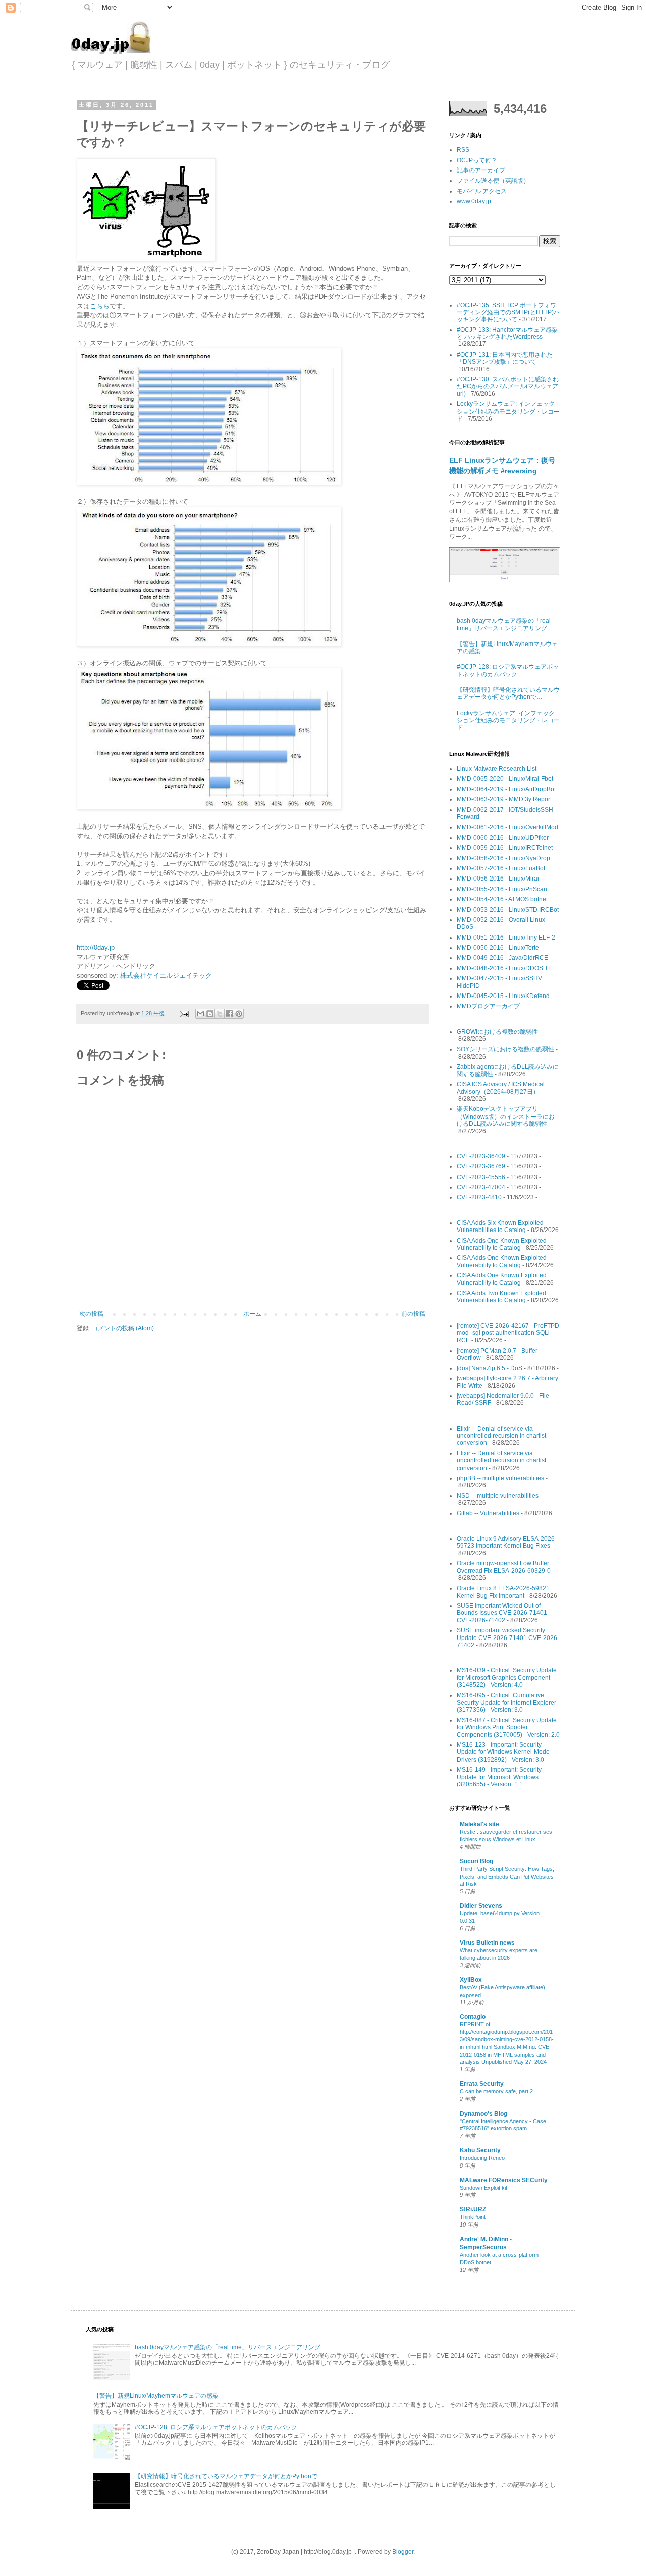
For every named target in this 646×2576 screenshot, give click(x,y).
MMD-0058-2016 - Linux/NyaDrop (503, 858)
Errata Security (482, 2084)
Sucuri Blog (476, 1861)
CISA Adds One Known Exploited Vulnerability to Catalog (502, 1244)
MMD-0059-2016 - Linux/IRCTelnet (505, 848)
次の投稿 (91, 1314)
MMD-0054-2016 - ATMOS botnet (502, 899)
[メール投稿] (184, 1013)
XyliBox (471, 1980)
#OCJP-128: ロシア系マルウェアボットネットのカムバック (508, 670)
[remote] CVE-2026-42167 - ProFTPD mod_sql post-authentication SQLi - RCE (508, 1333)
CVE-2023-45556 (481, 1177)
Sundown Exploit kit (483, 2188)
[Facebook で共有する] (229, 1014)
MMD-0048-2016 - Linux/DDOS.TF (504, 968)
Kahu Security (480, 2150)
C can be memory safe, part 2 (496, 2091)
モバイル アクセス (482, 191)
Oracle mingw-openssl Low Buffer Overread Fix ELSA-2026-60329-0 (504, 1567)
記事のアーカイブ (481, 170)
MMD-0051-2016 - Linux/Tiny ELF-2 (506, 938)
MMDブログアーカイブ (488, 1006)
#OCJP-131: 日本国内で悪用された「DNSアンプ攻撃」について (505, 358)
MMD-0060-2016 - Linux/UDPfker (503, 838)
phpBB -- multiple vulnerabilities (500, 1478)
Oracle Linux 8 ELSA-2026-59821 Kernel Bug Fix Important (503, 1592)
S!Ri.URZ (473, 2209)
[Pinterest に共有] (239, 1014)
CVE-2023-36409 (481, 1156)
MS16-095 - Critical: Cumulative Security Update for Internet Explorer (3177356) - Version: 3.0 (506, 1703)
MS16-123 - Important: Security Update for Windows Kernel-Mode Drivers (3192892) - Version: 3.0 (503, 1752)
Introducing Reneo (482, 2158)
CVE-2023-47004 (481, 1187)
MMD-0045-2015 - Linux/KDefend (503, 996)
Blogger (403, 2552)
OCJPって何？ (477, 160)
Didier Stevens (481, 1906)
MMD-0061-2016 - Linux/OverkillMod (507, 827)
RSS (463, 150)
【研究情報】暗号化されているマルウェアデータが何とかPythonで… (508, 693)
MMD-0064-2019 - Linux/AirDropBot (506, 789)
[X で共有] (220, 1014)
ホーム (252, 1314)
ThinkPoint (473, 2217)
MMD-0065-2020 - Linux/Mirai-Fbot (505, 779)
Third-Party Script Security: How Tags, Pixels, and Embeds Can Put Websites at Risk (507, 1877)
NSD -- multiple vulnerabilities (498, 1496)
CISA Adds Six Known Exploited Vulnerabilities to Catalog (500, 1226)
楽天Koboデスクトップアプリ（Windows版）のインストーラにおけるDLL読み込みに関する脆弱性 (506, 1116)
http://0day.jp (96, 947)
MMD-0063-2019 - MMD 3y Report (504, 799)
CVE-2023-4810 (479, 1197)
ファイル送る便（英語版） (493, 181)
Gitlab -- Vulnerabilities (488, 1513)
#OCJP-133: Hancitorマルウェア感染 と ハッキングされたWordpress (507, 333)
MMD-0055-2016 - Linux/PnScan (502, 889)
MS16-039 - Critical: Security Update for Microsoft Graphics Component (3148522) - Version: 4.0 (507, 1678)
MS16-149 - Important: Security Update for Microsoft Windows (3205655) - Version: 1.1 (499, 1777)
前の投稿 (413, 1314)
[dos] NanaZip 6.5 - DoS (490, 1368)
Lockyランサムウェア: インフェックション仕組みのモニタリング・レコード (508, 411)
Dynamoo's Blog (483, 2114)
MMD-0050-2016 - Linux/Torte (498, 948)
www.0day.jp (474, 201)
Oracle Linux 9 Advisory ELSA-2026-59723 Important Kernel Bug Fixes (507, 1542)
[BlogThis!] (210, 1014)
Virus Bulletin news (487, 1943)
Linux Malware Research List (497, 769)
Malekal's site (479, 1824)
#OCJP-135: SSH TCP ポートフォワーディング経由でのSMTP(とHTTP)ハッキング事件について (508, 312)
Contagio (473, 2017)
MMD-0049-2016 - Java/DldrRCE (502, 958)
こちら (100, 306)
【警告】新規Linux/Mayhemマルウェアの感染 (156, 2396)
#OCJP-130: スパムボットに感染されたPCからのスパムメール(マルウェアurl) (508, 387)
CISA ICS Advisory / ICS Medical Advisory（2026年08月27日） (501, 1088)
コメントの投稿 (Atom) (123, 1328)
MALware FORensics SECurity (504, 2180)
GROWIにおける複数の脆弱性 (497, 1032)
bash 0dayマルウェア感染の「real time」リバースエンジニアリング (504, 624)
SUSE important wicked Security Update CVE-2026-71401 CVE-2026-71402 (508, 1638)
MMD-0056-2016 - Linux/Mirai (498, 879)
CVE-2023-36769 (481, 1166)
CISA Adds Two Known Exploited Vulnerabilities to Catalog (501, 1297)
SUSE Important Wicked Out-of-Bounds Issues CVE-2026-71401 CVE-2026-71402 (502, 1613)
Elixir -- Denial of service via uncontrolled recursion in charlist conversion (501, 1436)
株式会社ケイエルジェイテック (166, 976)
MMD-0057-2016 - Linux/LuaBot (501, 868)
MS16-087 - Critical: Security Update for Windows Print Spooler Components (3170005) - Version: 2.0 (508, 1728)
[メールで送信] (200, 1014)
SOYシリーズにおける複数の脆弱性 (505, 1049)
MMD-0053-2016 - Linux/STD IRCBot (508, 910)
